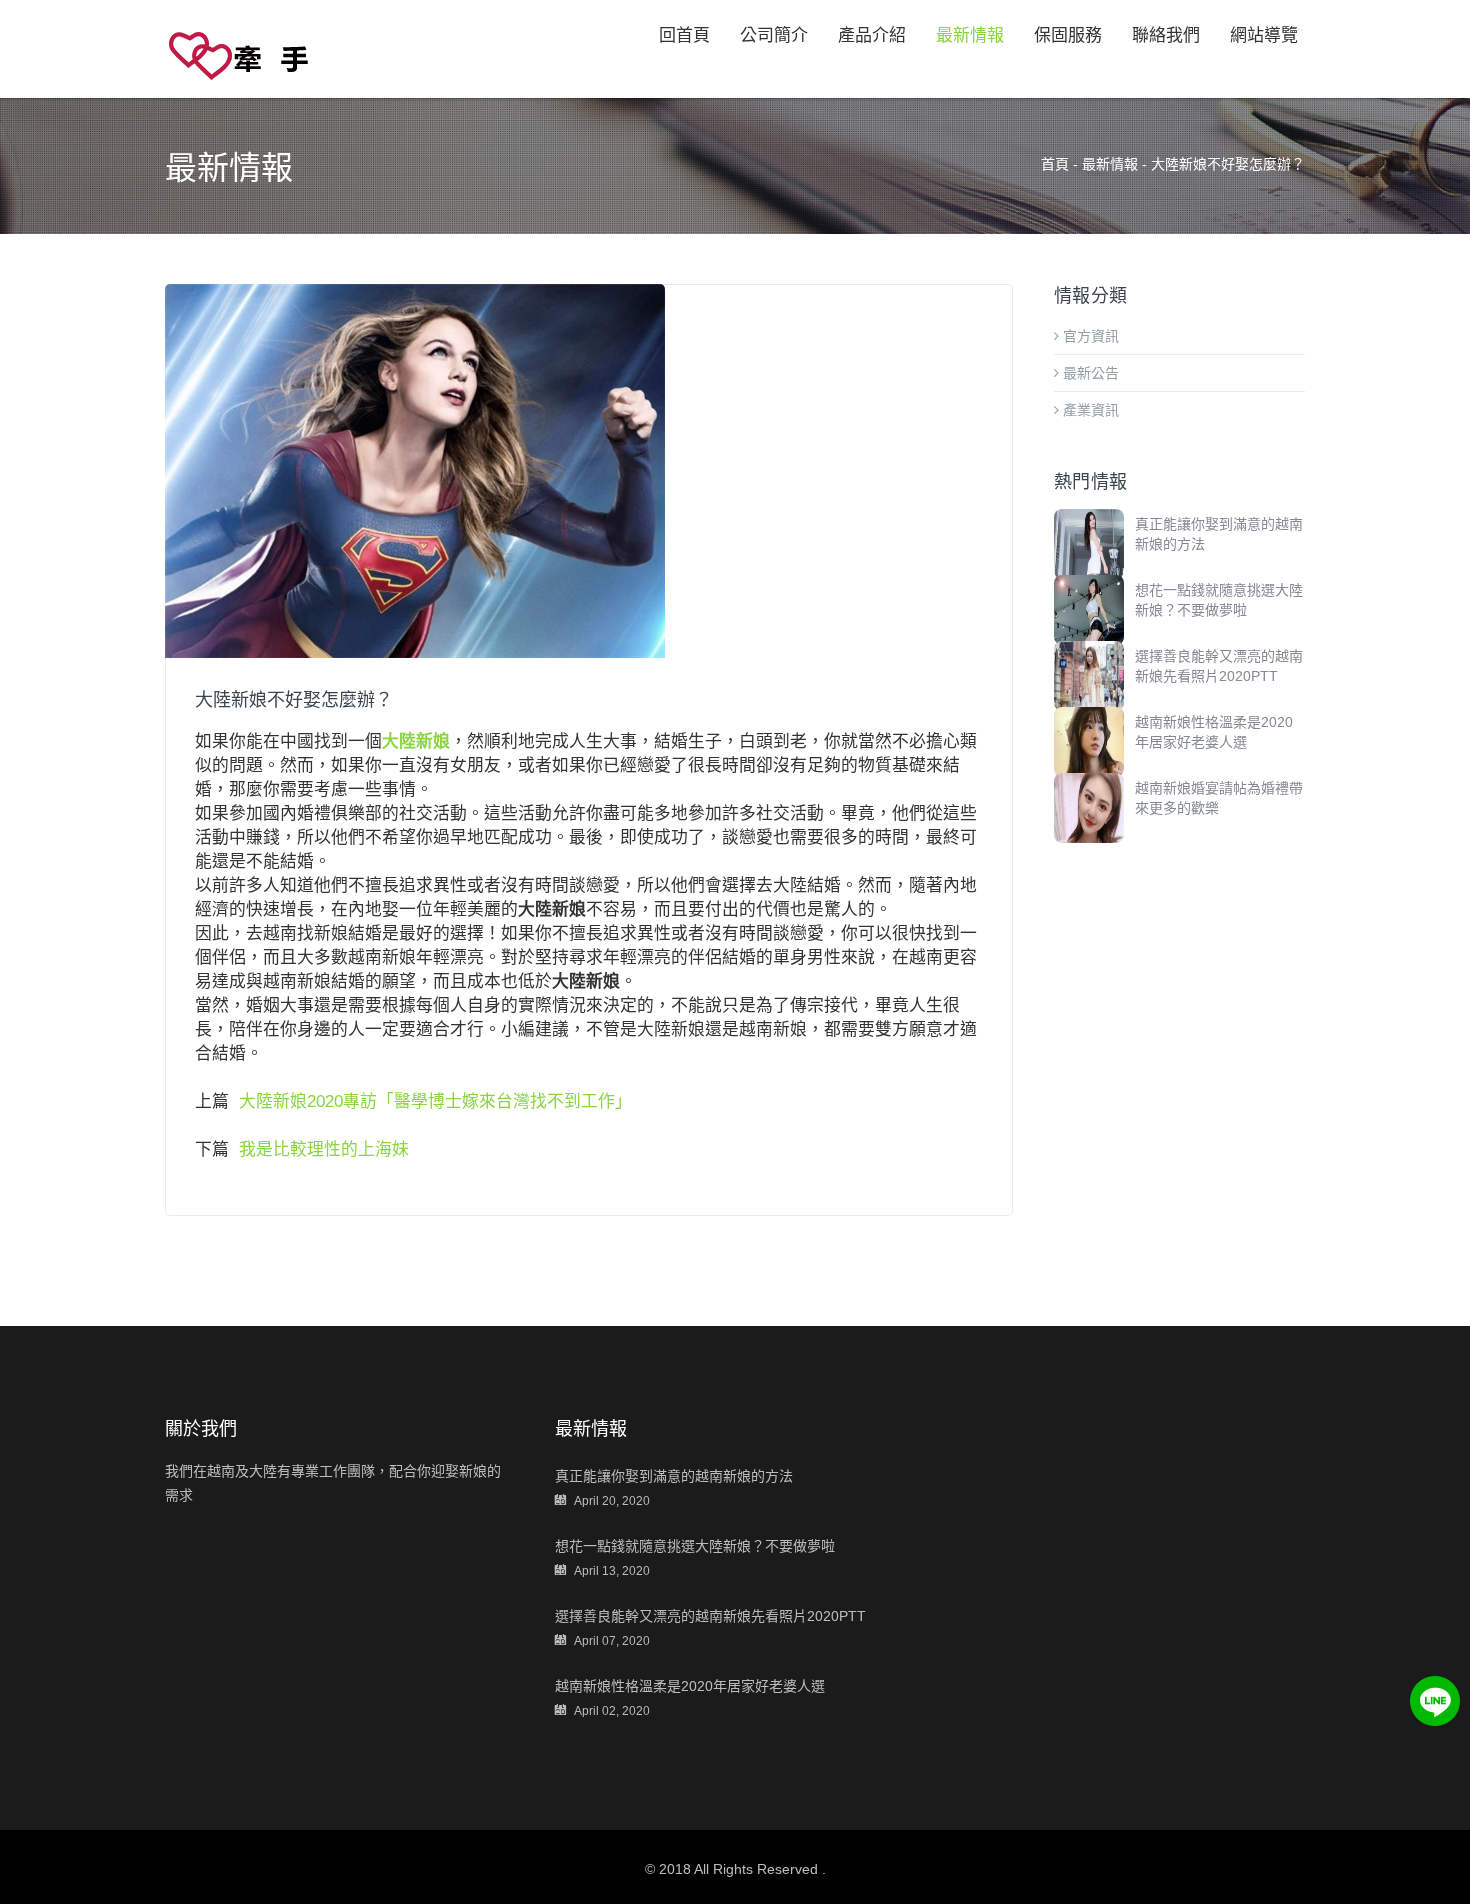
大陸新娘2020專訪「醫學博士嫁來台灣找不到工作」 (435, 1101)
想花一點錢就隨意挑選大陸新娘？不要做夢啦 (695, 1546)
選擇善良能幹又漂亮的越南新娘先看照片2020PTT (710, 1616)
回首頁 (684, 35)
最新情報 (970, 35)
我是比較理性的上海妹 (324, 1149)
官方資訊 (1089, 336)
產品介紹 (872, 35)
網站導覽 (1264, 35)
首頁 (1055, 164)
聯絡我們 (1166, 35)
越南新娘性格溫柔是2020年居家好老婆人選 (690, 1686)
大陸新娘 (416, 741)
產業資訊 (1089, 410)
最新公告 (1089, 373)
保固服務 (1068, 35)
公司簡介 (774, 35)
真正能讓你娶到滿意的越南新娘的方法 (674, 1476)
